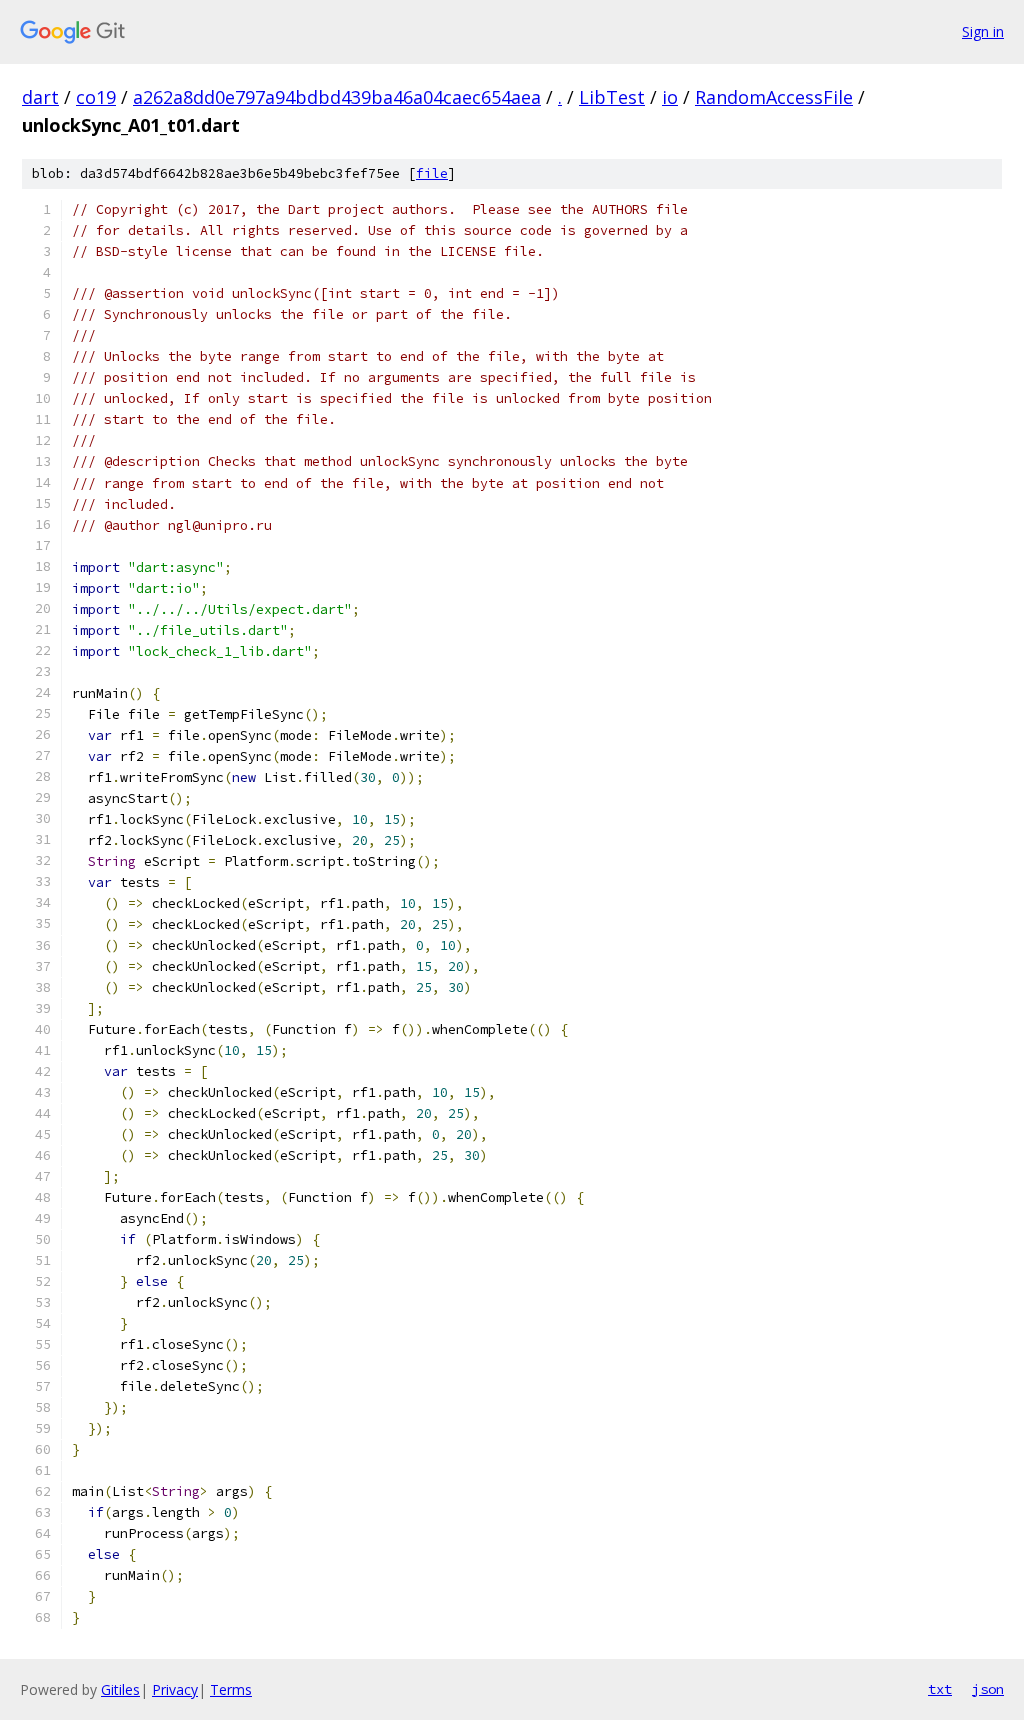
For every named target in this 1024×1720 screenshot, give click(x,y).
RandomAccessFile (774, 97)
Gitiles (120, 1689)
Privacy (175, 1689)
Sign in (983, 31)
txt (940, 1689)
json (988, 1689)
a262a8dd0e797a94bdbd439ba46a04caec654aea (337, 97)
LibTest (612, 97)
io (670, 97)
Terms (231, 1689)
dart (40, 97)
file (432, 173)
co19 (96, 97)
